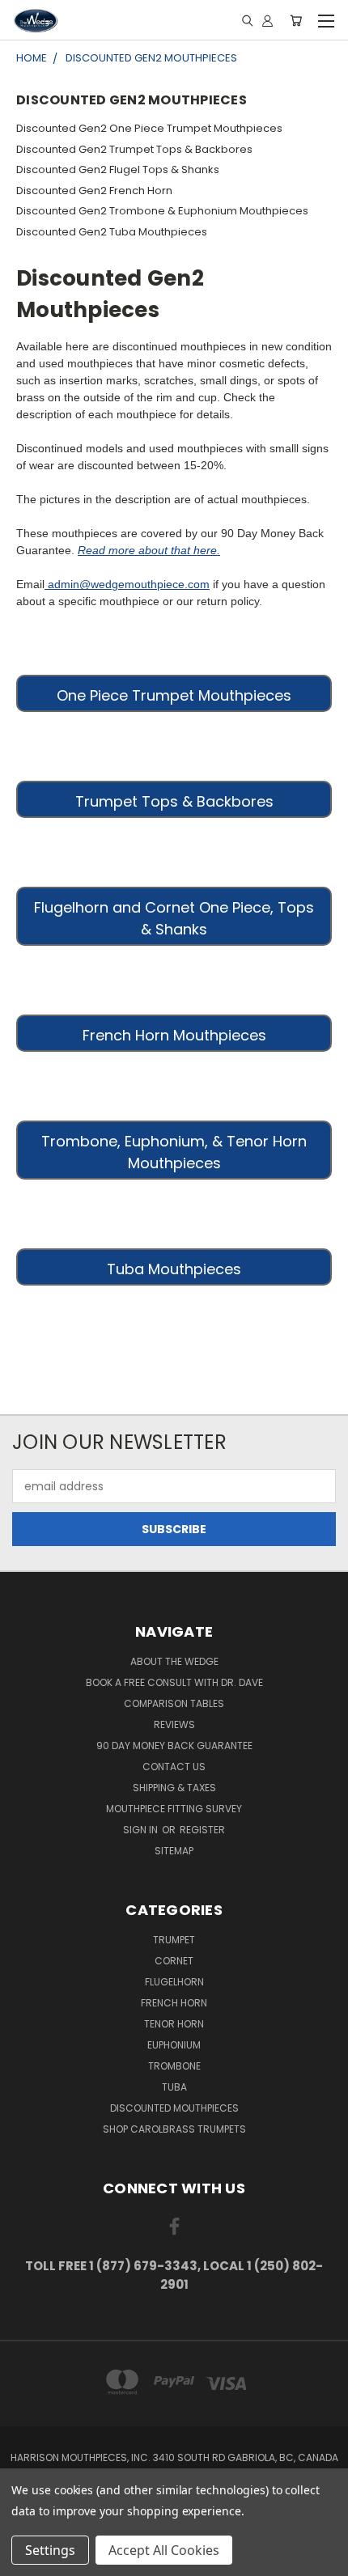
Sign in (142, 1830)
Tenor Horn (174, 2024)
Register (202, 1830)
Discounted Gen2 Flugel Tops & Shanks (118, 169)
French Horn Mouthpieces (174, 1035)
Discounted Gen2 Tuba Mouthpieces (112, 232)
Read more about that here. (149, 550)
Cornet (174, 1961)
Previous (25, 2560)
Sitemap (174, 1851)
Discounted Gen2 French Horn (94, 191)
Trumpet (174, 1940)
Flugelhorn (174, 1982)
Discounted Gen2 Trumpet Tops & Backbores (134, 149)
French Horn (174, 2003)
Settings (50, 2550)
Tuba (174, 2087)
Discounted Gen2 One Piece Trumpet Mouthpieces (149, 128)
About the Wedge (174, 1661)
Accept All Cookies (164, 2550)
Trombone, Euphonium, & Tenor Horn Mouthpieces (174, 1152)
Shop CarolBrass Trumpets (174, 2129)
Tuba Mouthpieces (174, 1269)
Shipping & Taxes (174, 1788)
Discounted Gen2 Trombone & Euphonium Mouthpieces (162, 211)
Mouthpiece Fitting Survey (174, 1809)
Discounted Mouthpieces (174, 2108)
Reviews (174, 1724)
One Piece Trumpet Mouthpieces (174, 695)
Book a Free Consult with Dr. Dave (174, 1682)
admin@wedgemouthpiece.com (127, 584)
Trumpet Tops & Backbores (174, 801)
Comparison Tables (174, 1703)
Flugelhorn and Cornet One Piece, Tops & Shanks (174, 918)
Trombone (174, 2066)
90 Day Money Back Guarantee (174, 1746)
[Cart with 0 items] (296, 20)
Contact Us (174, 1767)
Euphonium (174, 2045)
